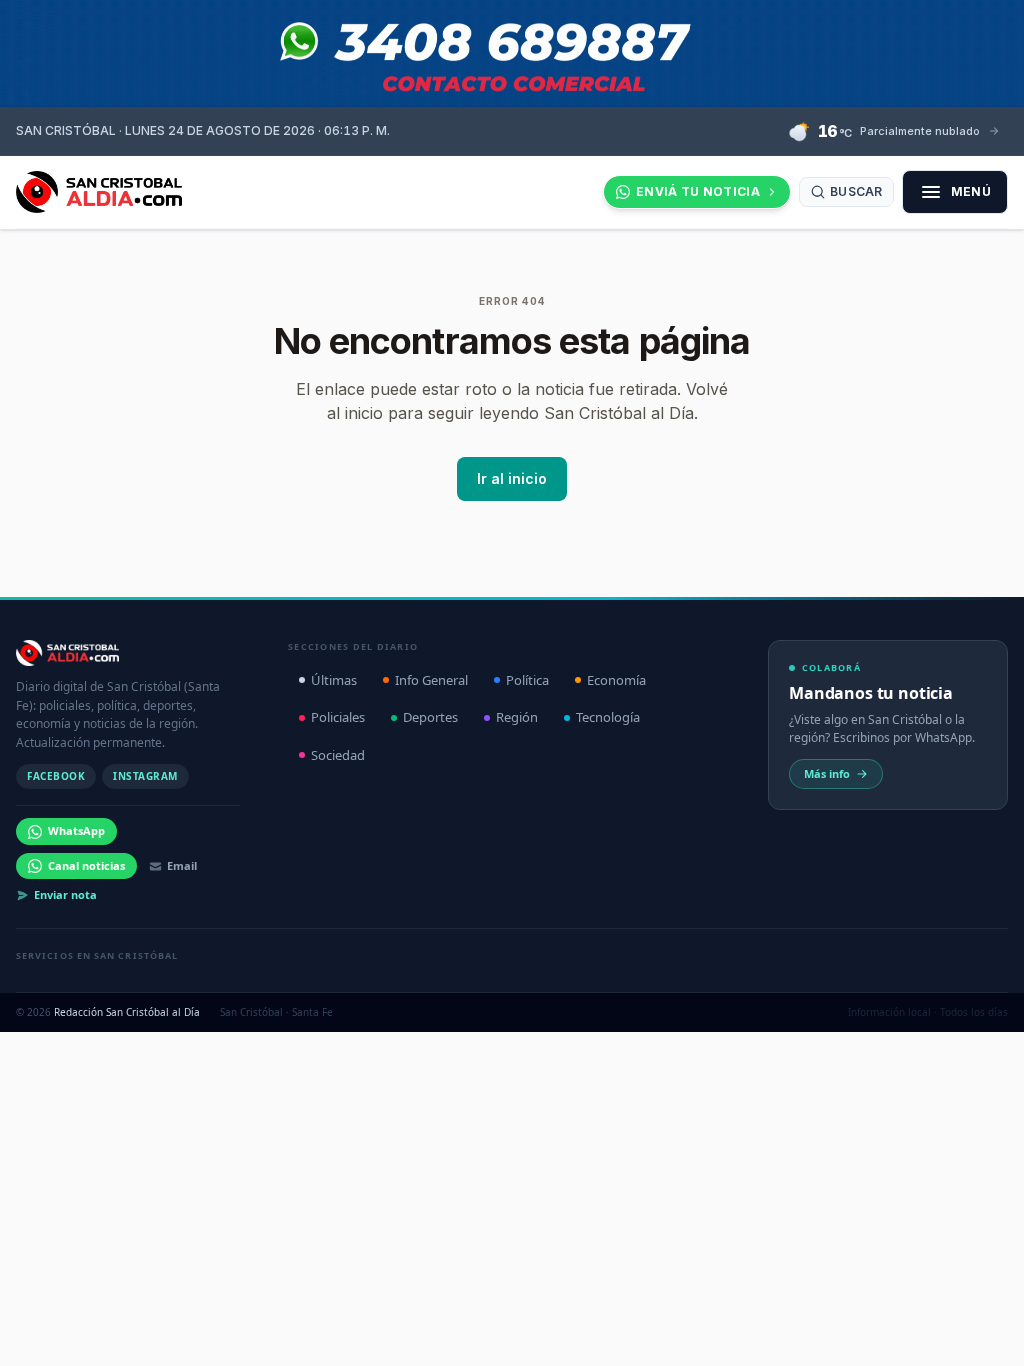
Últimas (334, 680)
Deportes (430, 717)
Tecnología (608, 717)
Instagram (145, 776)
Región (517, 717)
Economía (616, 680)
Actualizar (647, 1330)
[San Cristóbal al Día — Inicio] (99, 192)
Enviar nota (65, 894)
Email (182, 865)
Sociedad (338, 755)
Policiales (338, 717)
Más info (827, 773)
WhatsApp (76, 830)
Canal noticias (86, 865)
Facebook (56, 776)
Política (527, 680)
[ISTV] (512, 53)
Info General (431, 680)
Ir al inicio (512, 478)
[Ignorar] (711, 1331)
